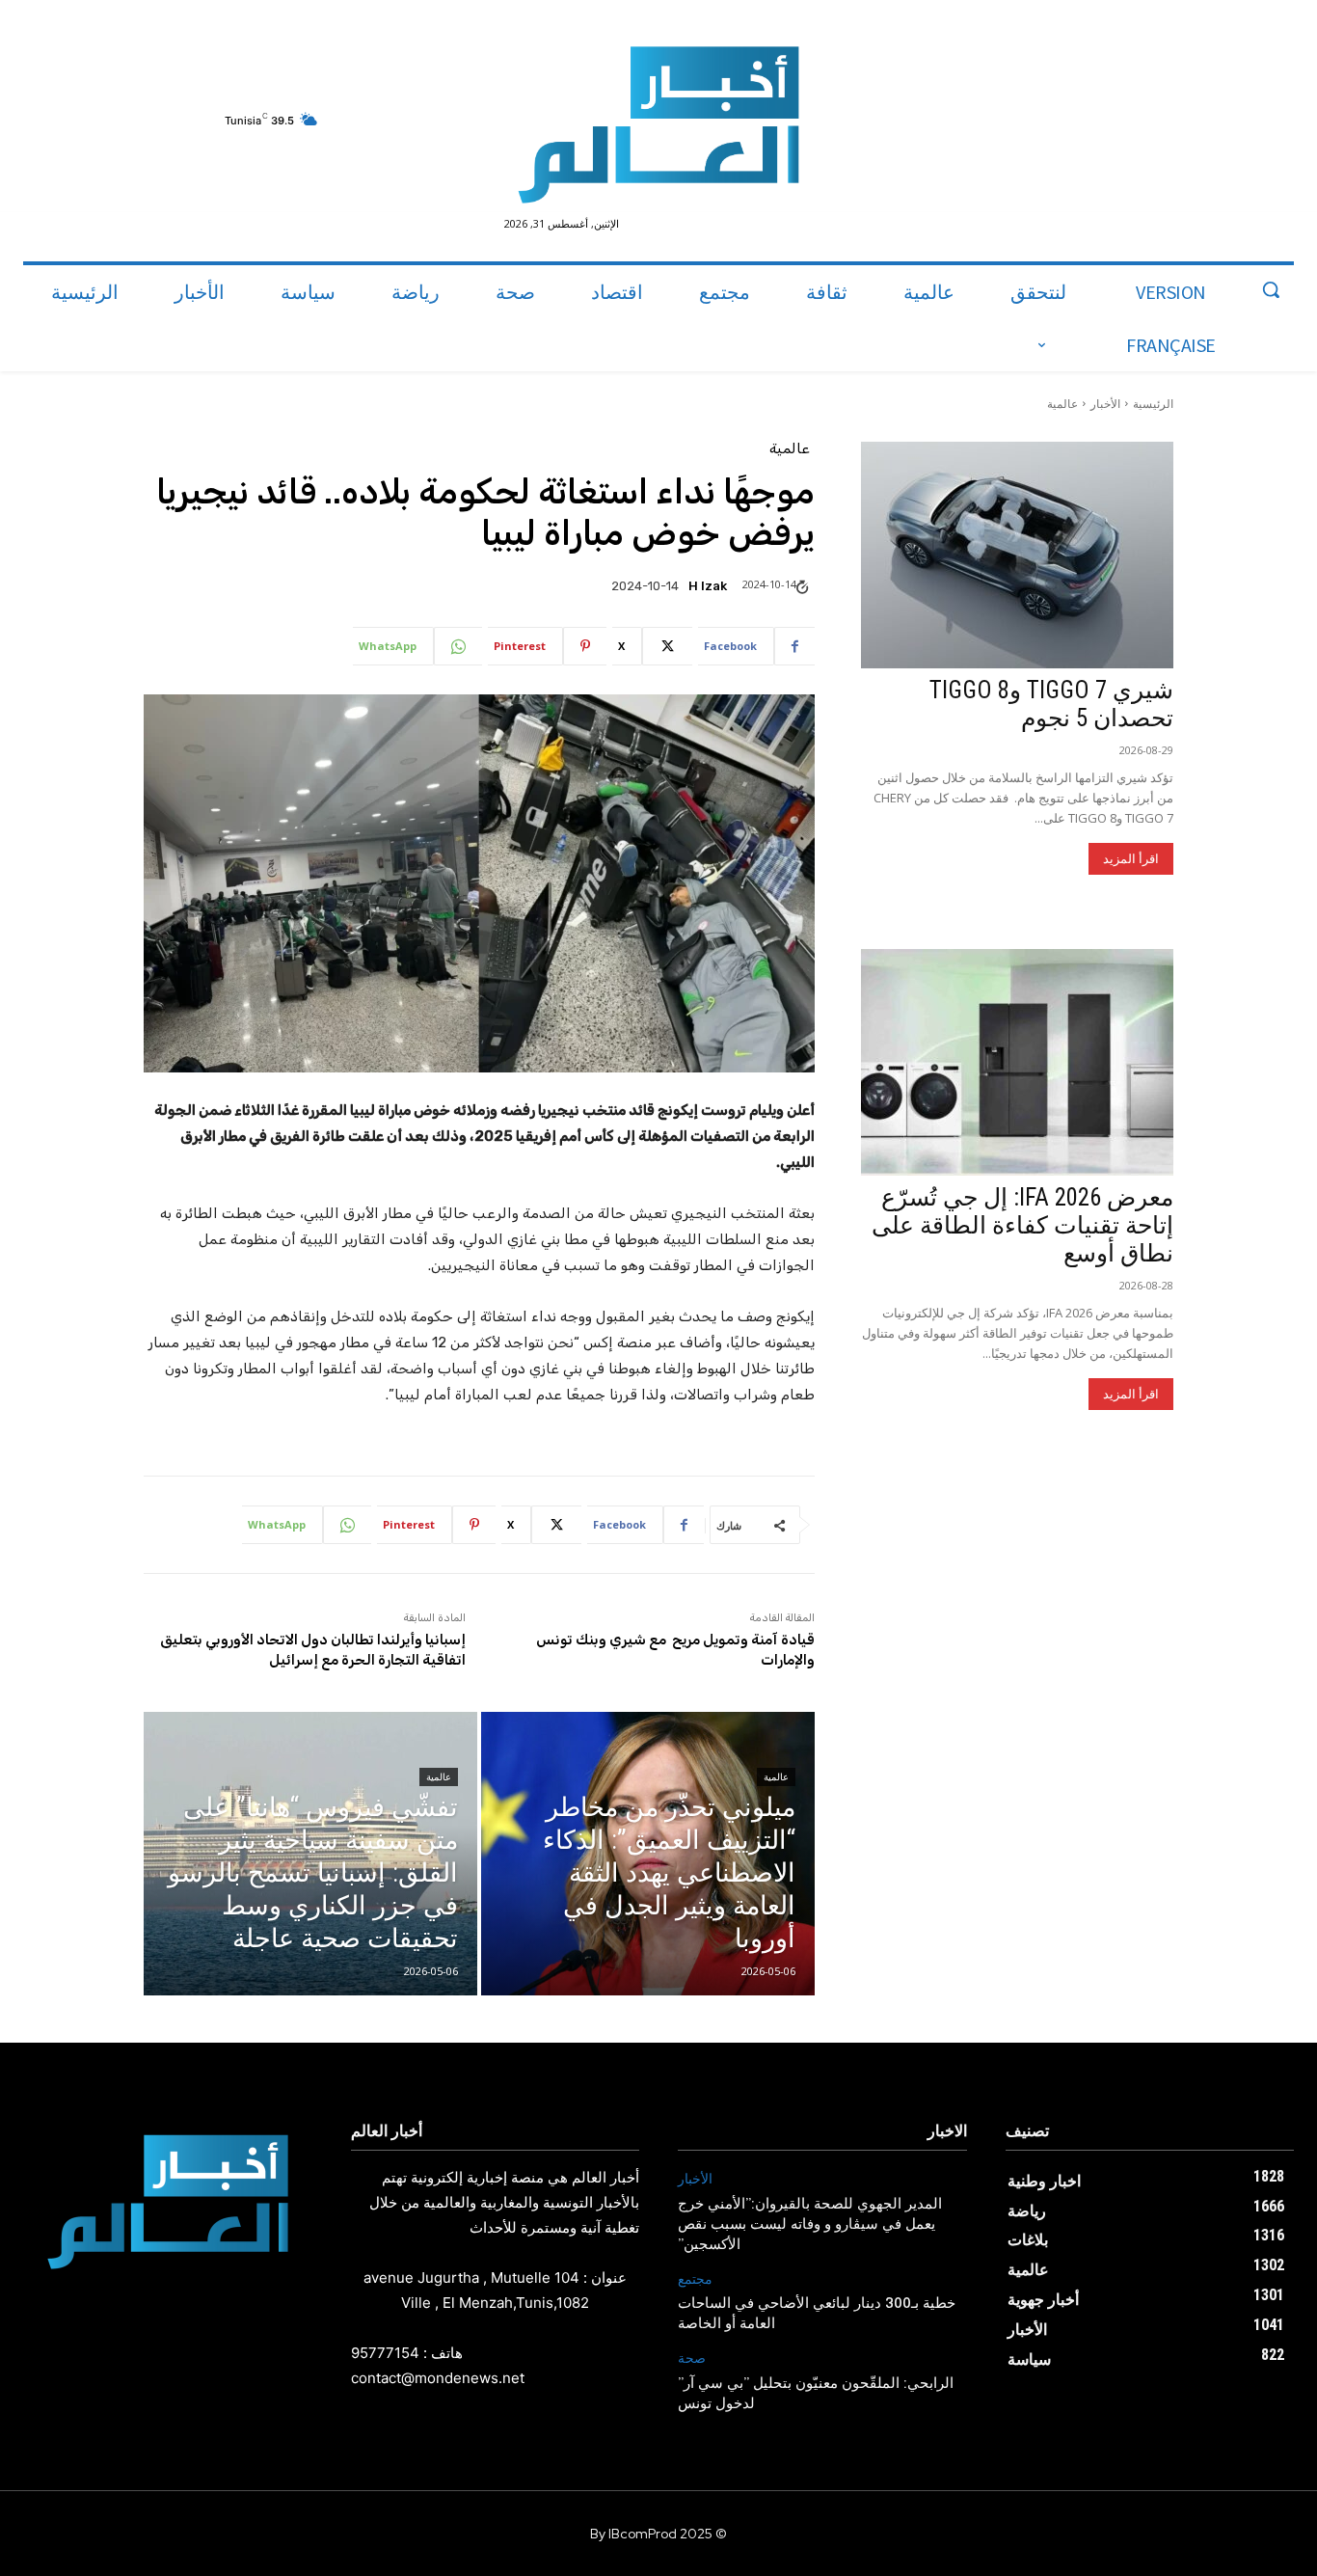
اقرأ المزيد (1131, 859)
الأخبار (1105, 404)
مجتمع (695, 2279)
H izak (708, 586)
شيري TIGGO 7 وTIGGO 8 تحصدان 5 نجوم (1051, 704)
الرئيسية (1153, 404)
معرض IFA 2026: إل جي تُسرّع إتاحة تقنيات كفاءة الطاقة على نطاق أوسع (1022, 1225)
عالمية (1062, 404)
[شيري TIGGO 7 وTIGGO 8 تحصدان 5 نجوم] (1017, 555)
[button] (1271, 289)
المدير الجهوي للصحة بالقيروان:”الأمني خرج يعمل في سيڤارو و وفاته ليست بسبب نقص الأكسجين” (810, 2225)
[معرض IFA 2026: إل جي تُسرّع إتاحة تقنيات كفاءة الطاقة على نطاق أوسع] (1017, 1062)
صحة (692, 2359)
